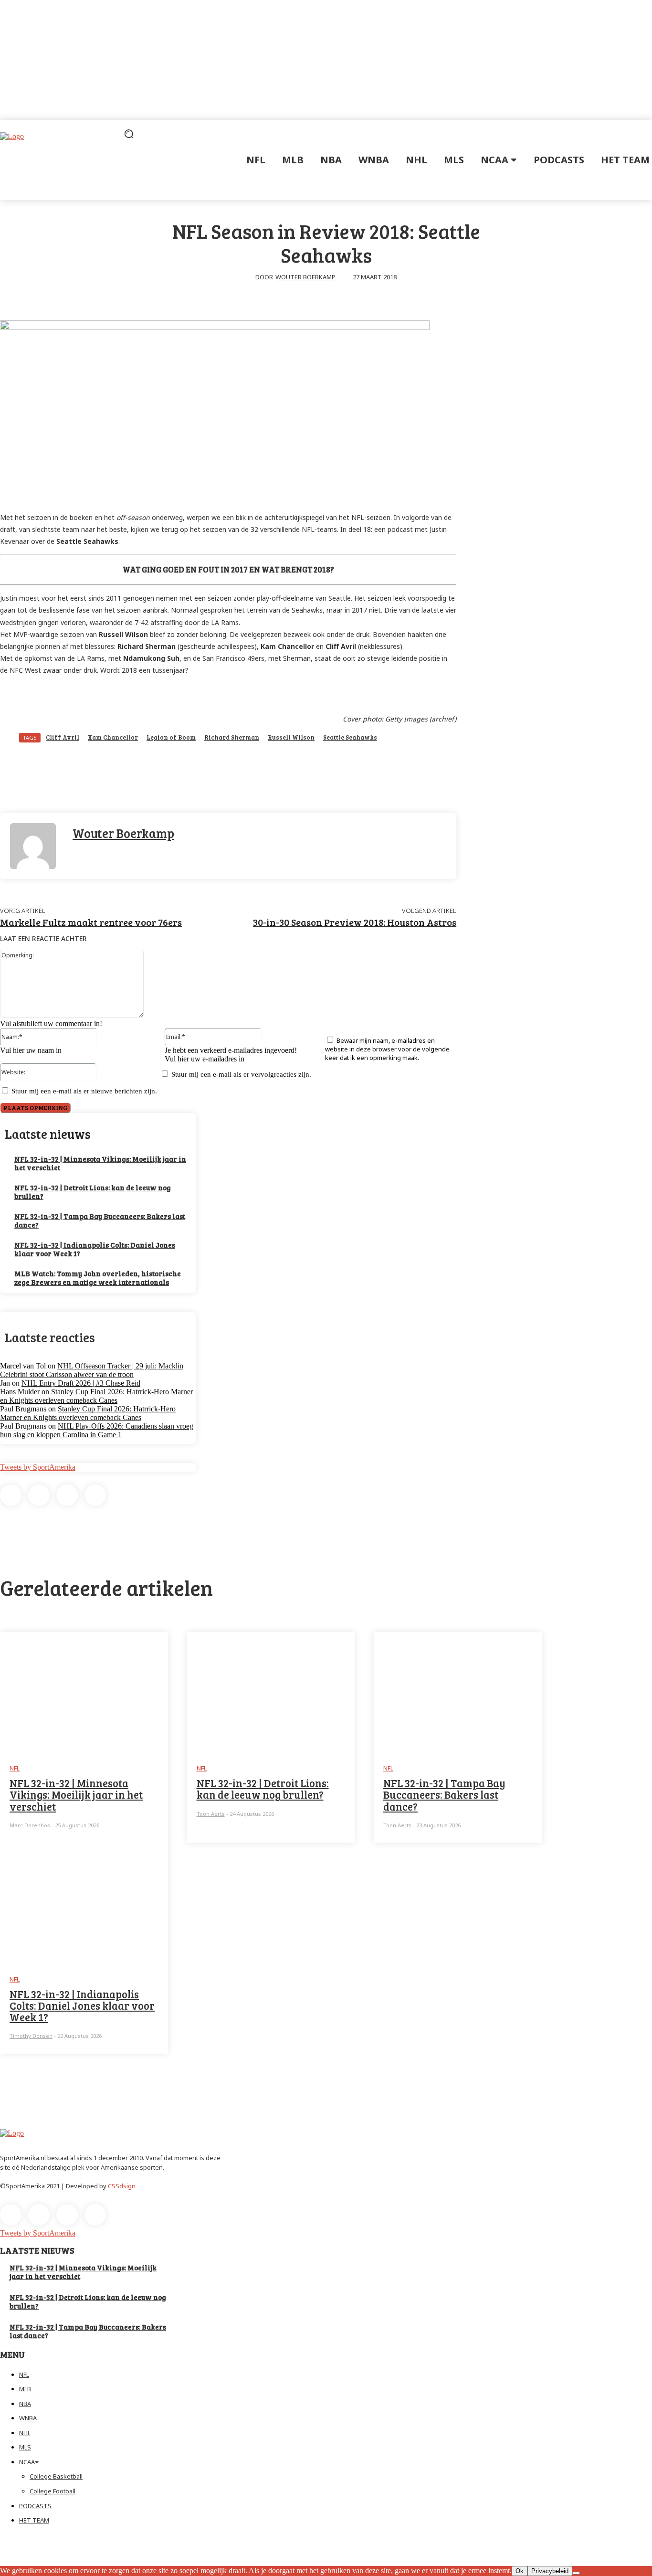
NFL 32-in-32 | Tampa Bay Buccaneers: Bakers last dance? (100, 1220)
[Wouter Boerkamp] (36, 846)
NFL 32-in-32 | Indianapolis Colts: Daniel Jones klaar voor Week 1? (95, 1249)
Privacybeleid (550, 2571)
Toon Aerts (211, 1814)
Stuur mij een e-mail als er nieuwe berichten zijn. (84, 1091)
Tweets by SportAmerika (38, 1467)
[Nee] (576, 2573)
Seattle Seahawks (350, 737)
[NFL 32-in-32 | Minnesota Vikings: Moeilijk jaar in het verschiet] (84, 1691)
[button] (129, 134)
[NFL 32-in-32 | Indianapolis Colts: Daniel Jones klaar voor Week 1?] (84, 1902)
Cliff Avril (63, 737)
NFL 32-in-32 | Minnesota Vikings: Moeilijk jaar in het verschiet (100, 1163)
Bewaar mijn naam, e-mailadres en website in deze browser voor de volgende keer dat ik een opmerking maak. (387, 1049)
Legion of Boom (171, 737)
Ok (520, 2571)
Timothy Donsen (31, 2036)
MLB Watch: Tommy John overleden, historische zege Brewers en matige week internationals (98, 1278)
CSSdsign (122, 2186)
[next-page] (6, 2067)
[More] (296, 776)
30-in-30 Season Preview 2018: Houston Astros (355, 922)
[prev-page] (2, 2067)
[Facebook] (11, 1495)
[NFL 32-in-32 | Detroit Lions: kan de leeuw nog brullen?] (271, 1691)
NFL (15, 1768)
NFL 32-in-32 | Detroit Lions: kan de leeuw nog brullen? (93, 1192)
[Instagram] (39, 1495)
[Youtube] (95, 1495)
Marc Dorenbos (30, 1825)
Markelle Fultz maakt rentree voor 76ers (91, 922)
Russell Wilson (291, 737)
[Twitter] (67, 1495)
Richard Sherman (232, 737)
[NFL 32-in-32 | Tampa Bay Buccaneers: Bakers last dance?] (458, 1691)
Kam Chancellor (113, 737)
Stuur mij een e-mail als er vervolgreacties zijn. (241, 1074)
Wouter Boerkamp (305, 277)
